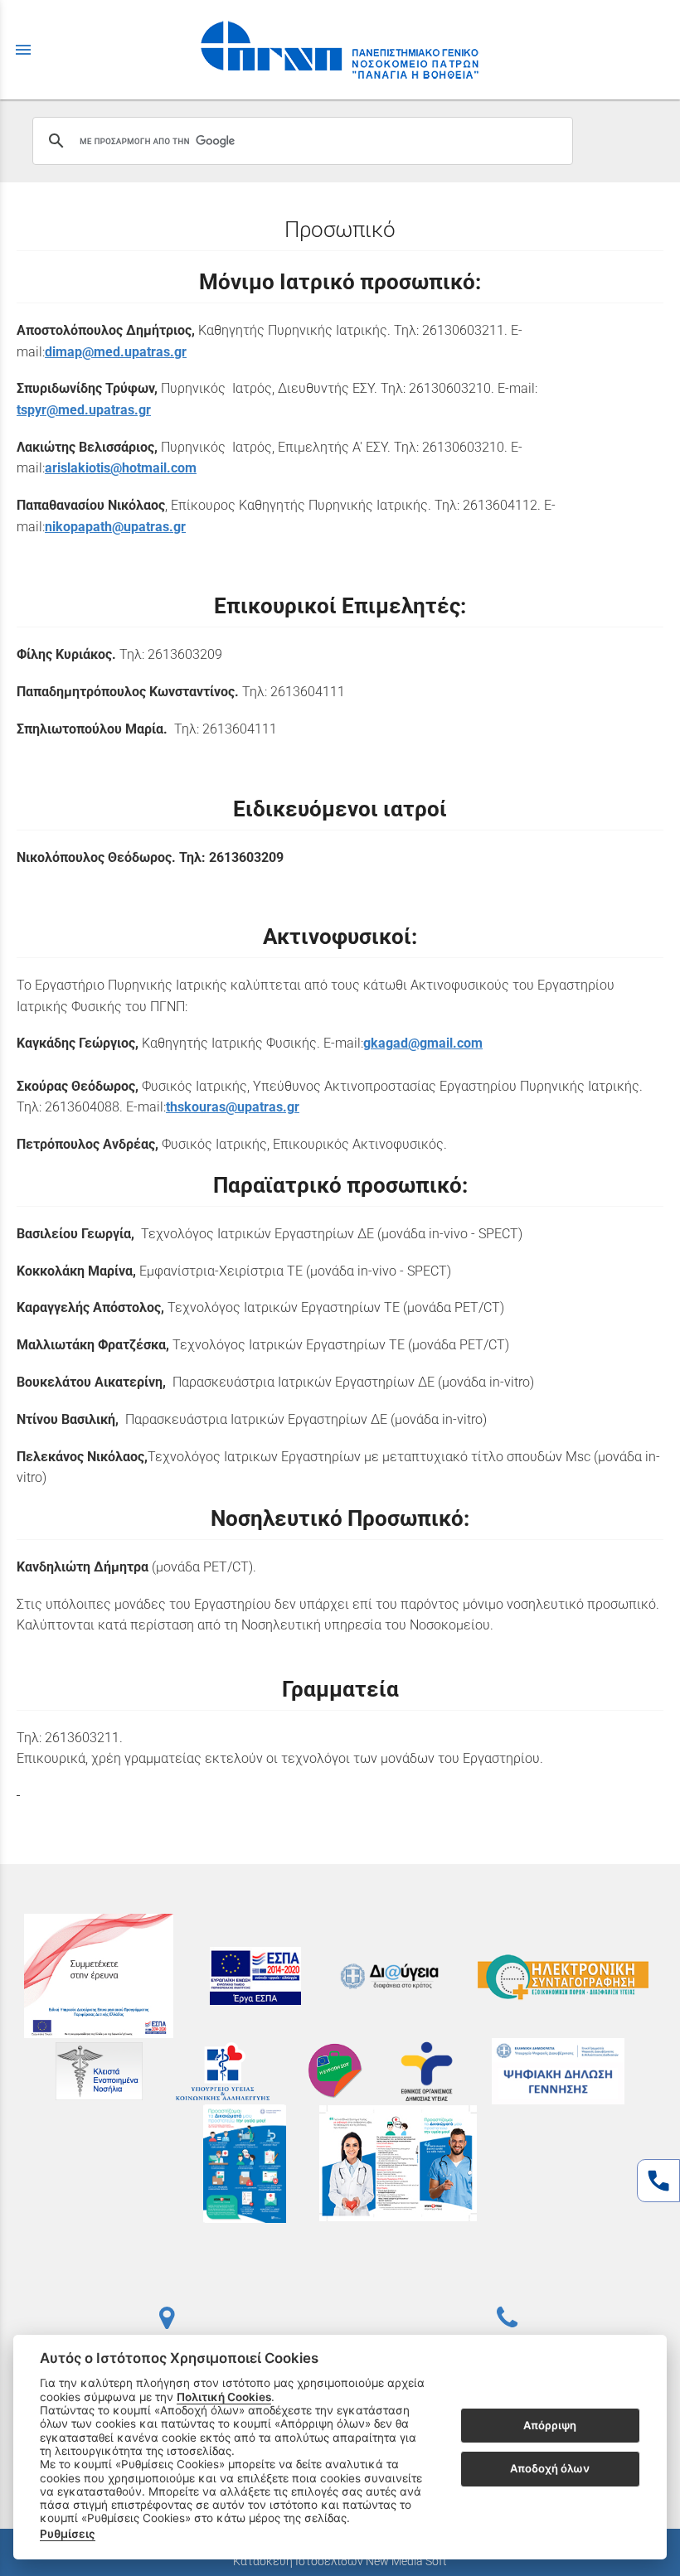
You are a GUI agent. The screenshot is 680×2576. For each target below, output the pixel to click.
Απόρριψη (550, 2425)
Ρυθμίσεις (68, 2534)
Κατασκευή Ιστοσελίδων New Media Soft (340, 2561)
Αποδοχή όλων (550, 2468)
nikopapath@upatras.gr (115, 527)
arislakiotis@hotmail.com (121, 468)
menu (23, 50)
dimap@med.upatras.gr (116, 352)
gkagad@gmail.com (423, 1043)
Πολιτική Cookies (224, 2397)
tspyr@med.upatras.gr (84, 410)
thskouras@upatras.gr (233, 1107)
